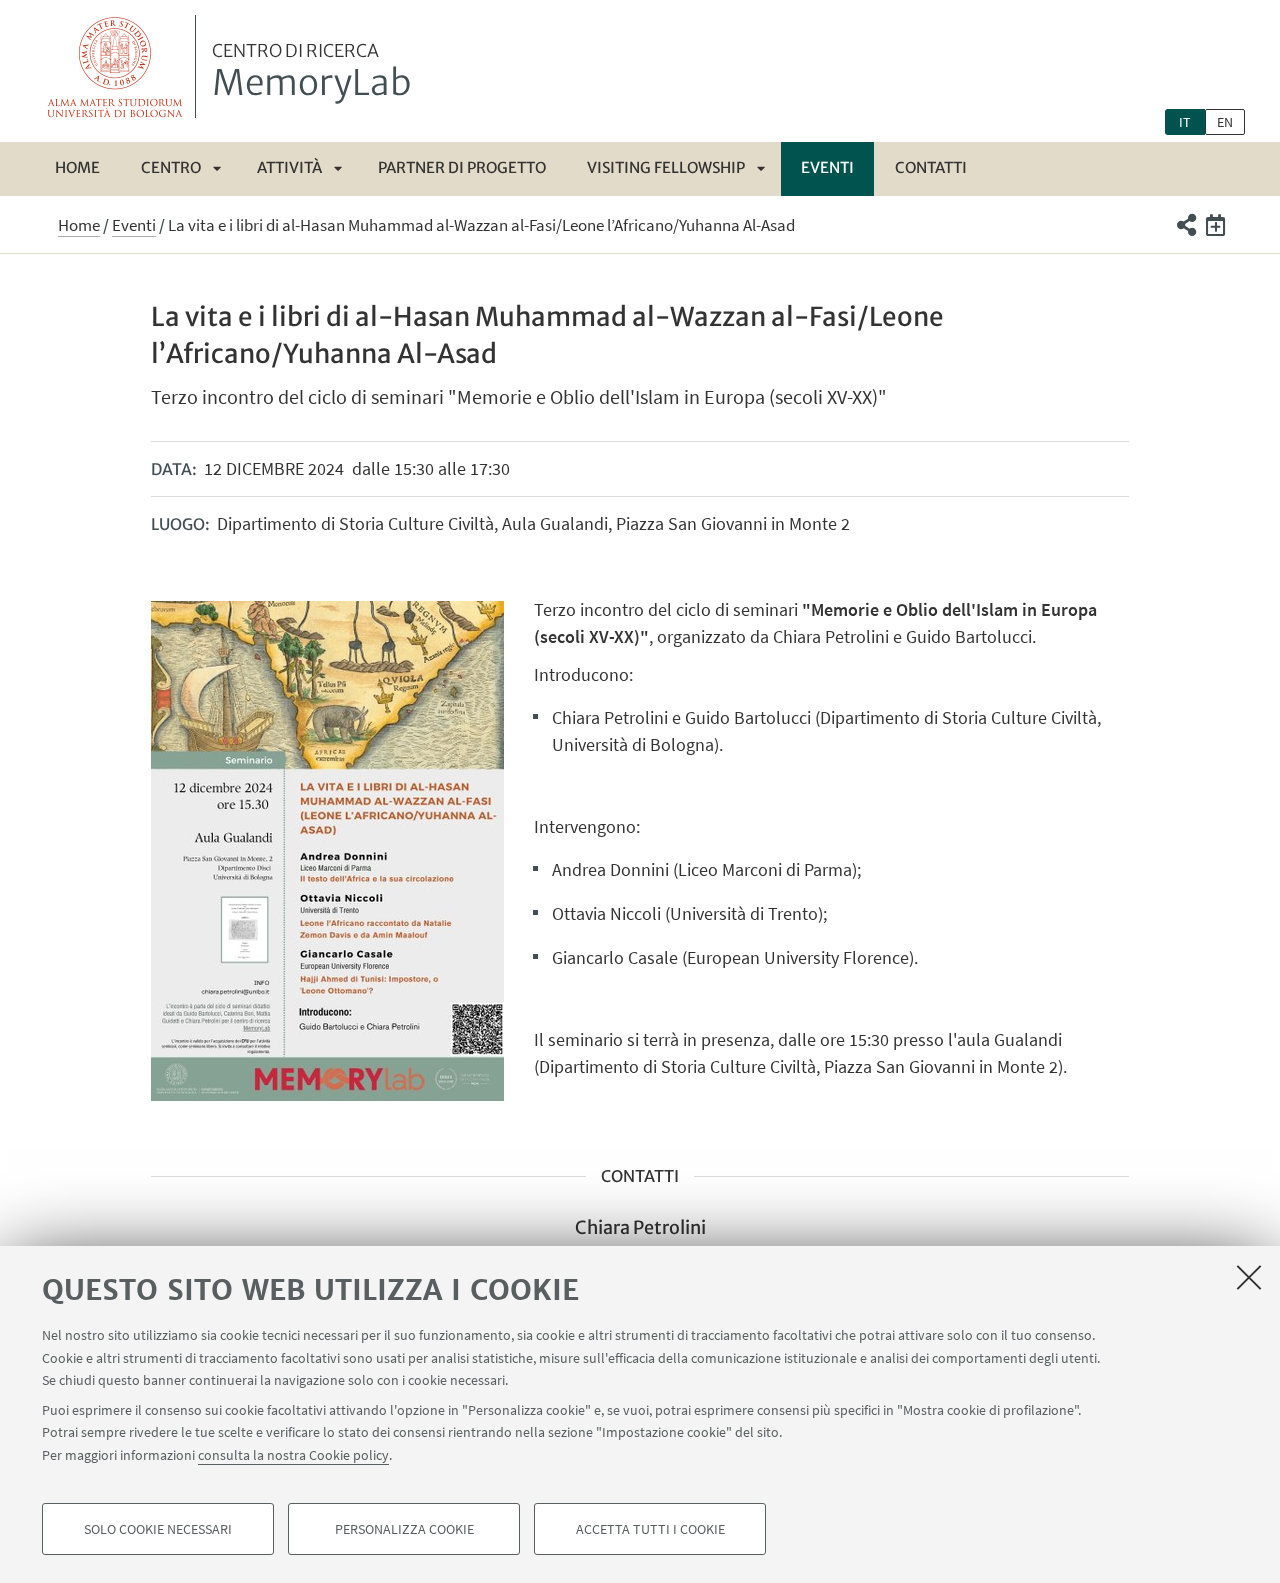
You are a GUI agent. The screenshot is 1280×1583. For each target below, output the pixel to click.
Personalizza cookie (404, 1529)
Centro (171, 167)
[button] (1185, 225)
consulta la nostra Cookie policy (293, 1455)
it (1185, 122)
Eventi (827, 167)
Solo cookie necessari (158, 1529)
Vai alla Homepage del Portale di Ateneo (115, 66)
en (1225, 122)
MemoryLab (311, 73)
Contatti (931, 167)
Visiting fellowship (666, 167)
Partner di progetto (462, 167)
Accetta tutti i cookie (650, 1529)
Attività (289, 167)
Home (77, 167)
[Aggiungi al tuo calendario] (1215, 225)
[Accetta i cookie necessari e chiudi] (1249, 1277)
